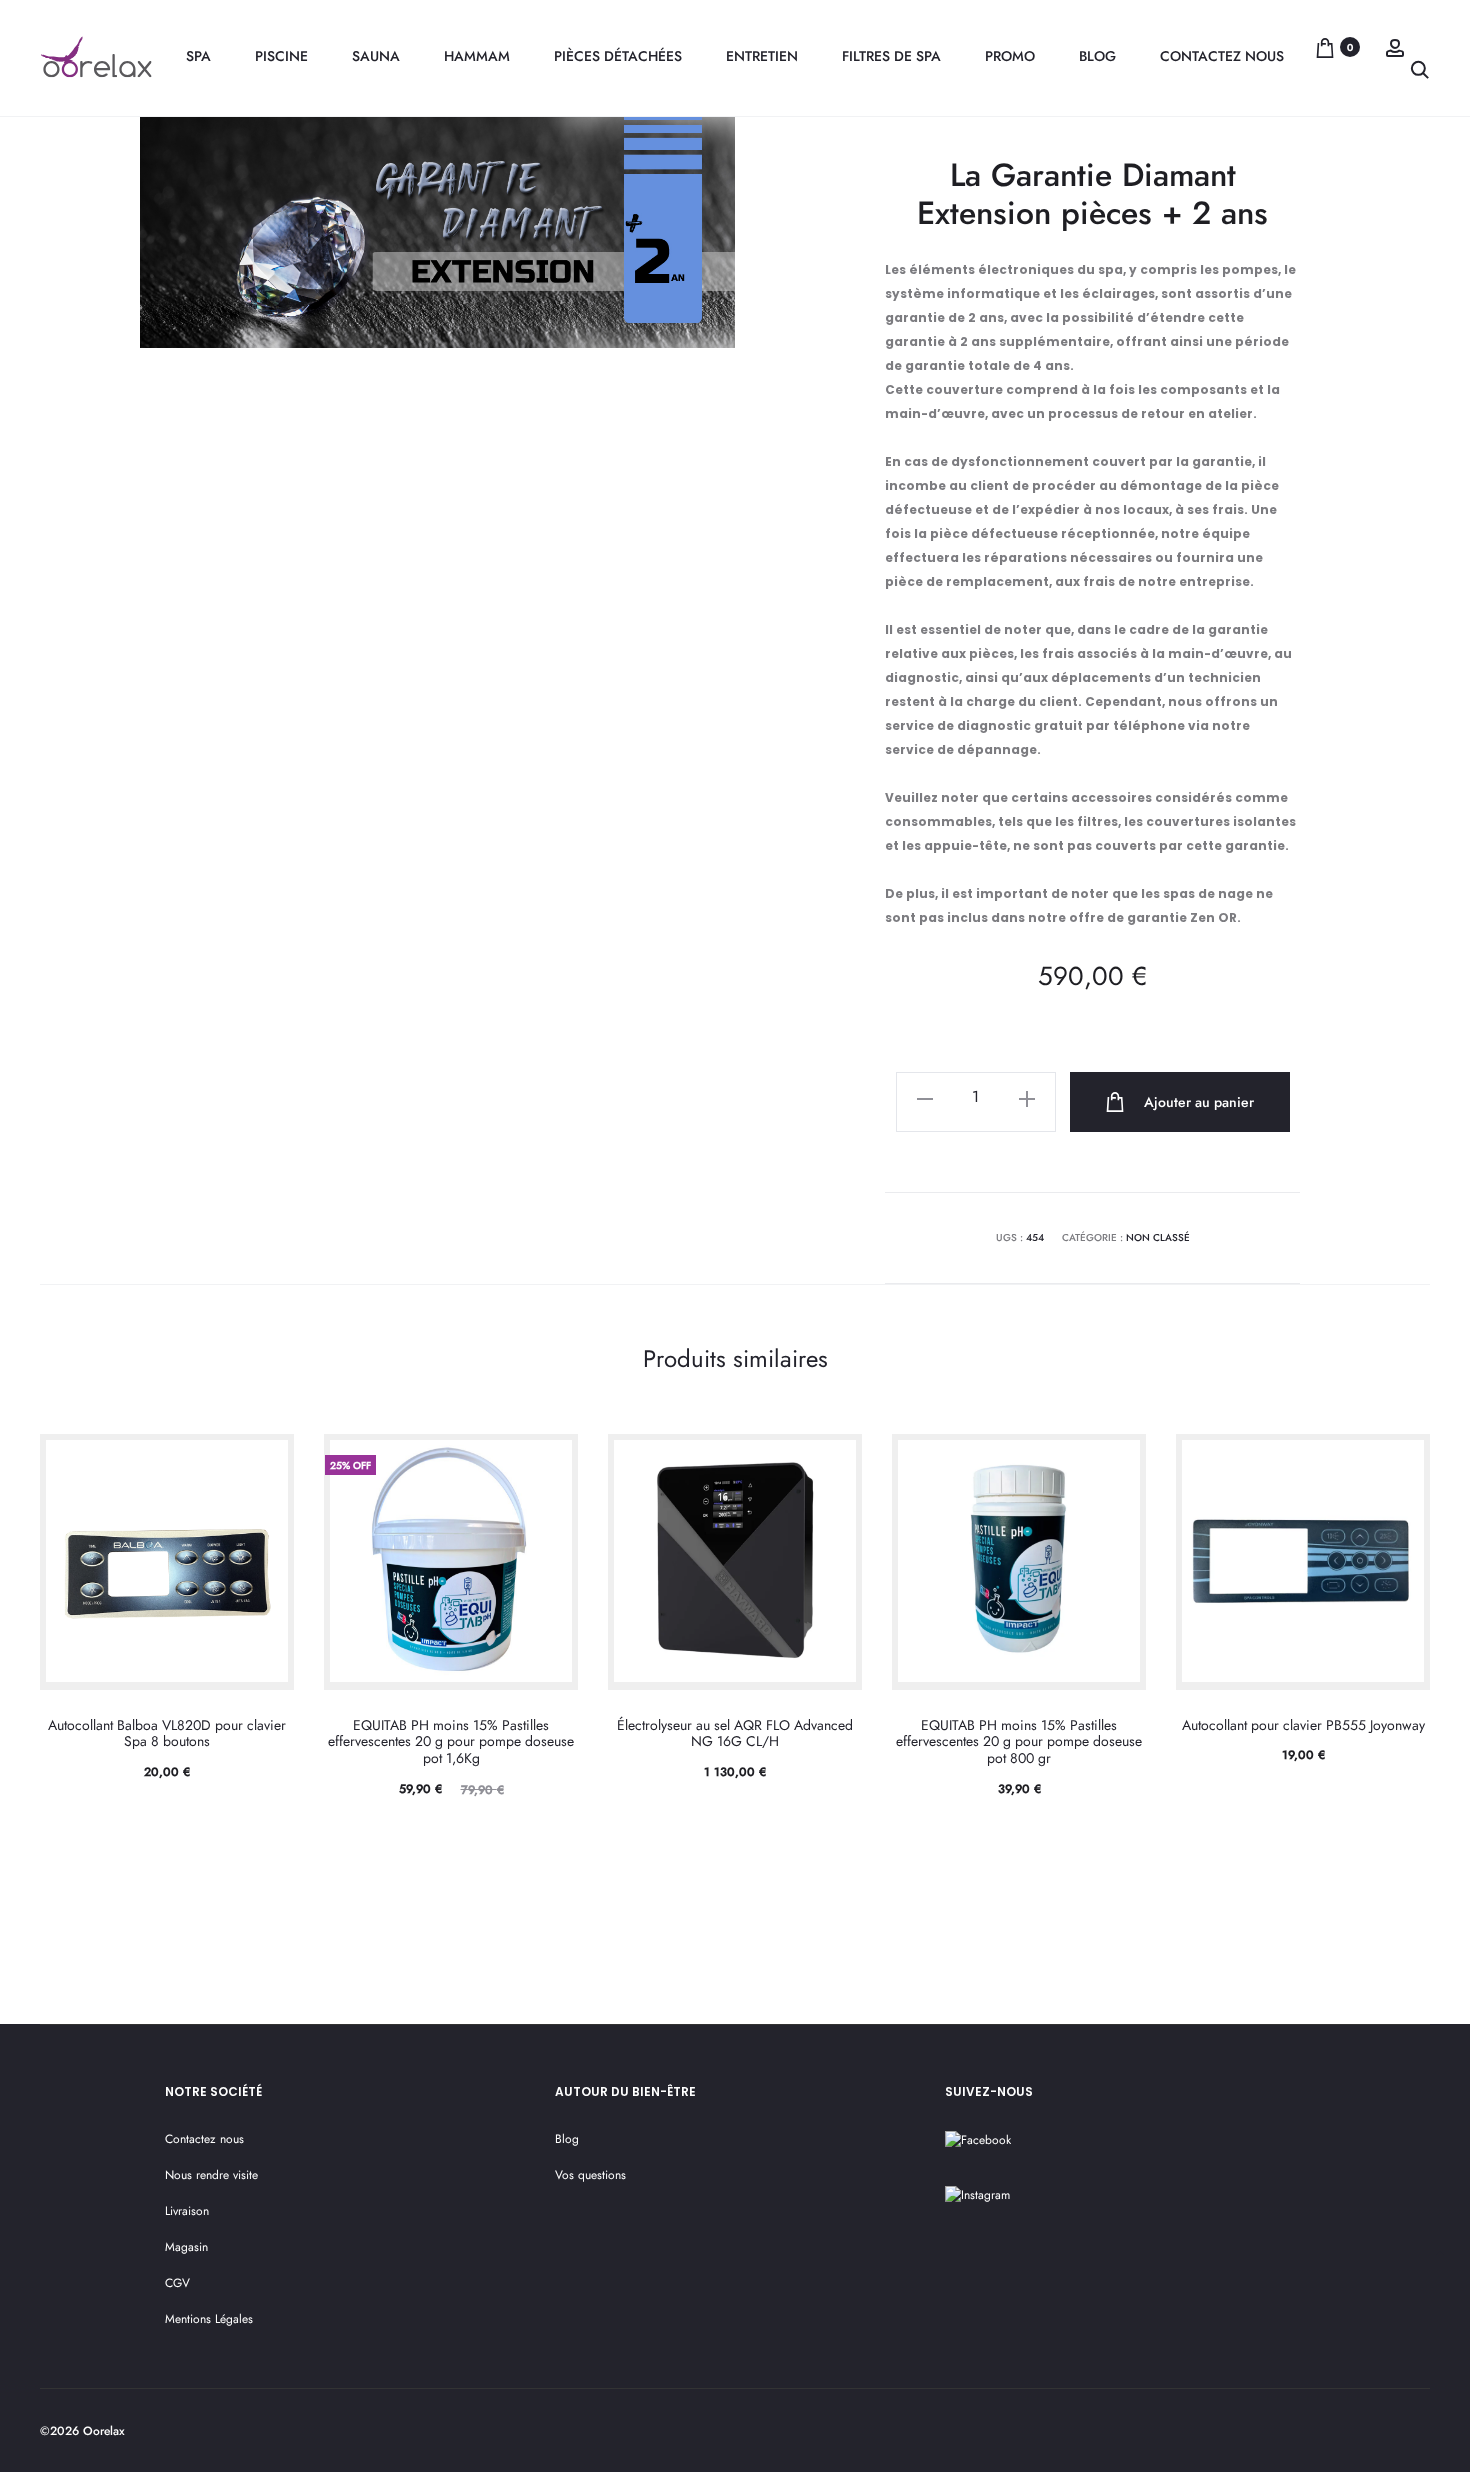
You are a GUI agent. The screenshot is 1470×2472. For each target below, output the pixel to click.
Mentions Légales (209, 2319)
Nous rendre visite (211, 2175)
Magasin (186, 2247)
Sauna (376, 56)
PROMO (1010, 56)
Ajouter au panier (1197, 1102)
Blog (1097, 56)
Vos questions (590, 2175)
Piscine (281, 56)
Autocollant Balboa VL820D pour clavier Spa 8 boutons (167, 1733)
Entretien (762, 56)
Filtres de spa (891, 56)
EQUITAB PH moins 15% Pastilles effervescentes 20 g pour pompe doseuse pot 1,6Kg (451, 1742)
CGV (177, 2283)
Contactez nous (1222, 56)
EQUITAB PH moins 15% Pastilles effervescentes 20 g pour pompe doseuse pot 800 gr (1019, 1742)
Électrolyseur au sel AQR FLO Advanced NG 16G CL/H (735, 1733)
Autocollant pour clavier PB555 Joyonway (1303, 1725)
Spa (198, 56)
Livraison (187, 2211)
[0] (1325, 47)
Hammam (477, 56)
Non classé (1158, 1237)
